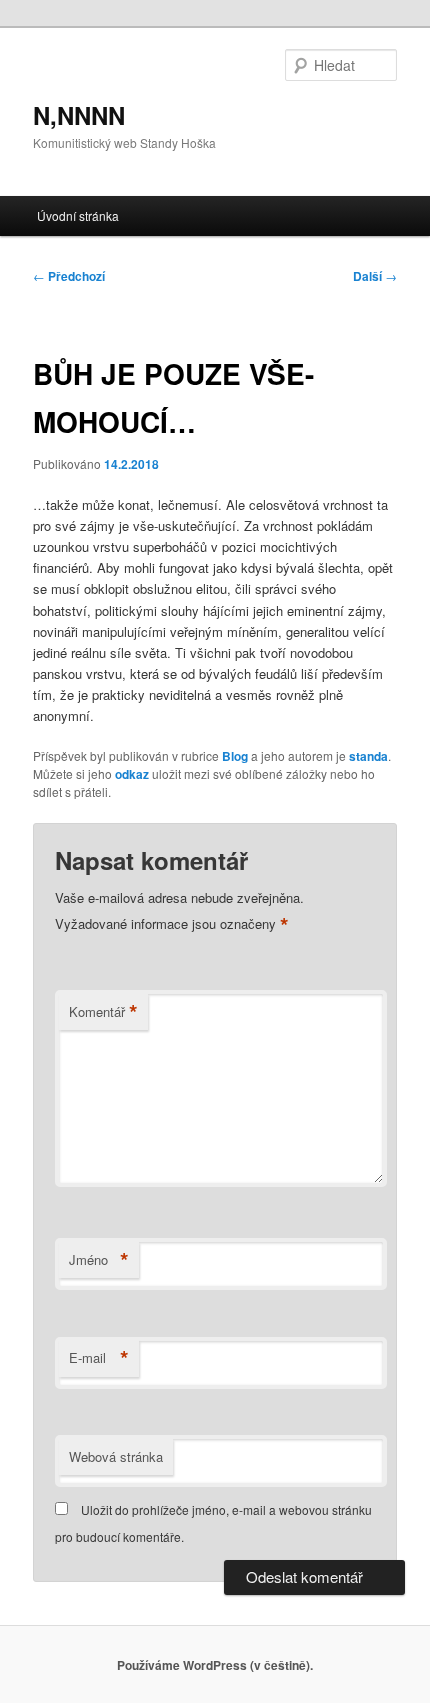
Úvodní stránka (78, 215)
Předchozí (69, 276)
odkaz (132, 774)
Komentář (103, 1012)
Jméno (99, 1260)
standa (368, 756)
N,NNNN (79, 115)
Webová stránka (116, 1456)
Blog (235, 756)
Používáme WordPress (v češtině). (215, 1665)
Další (375, 276)
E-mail (99, 1358)
